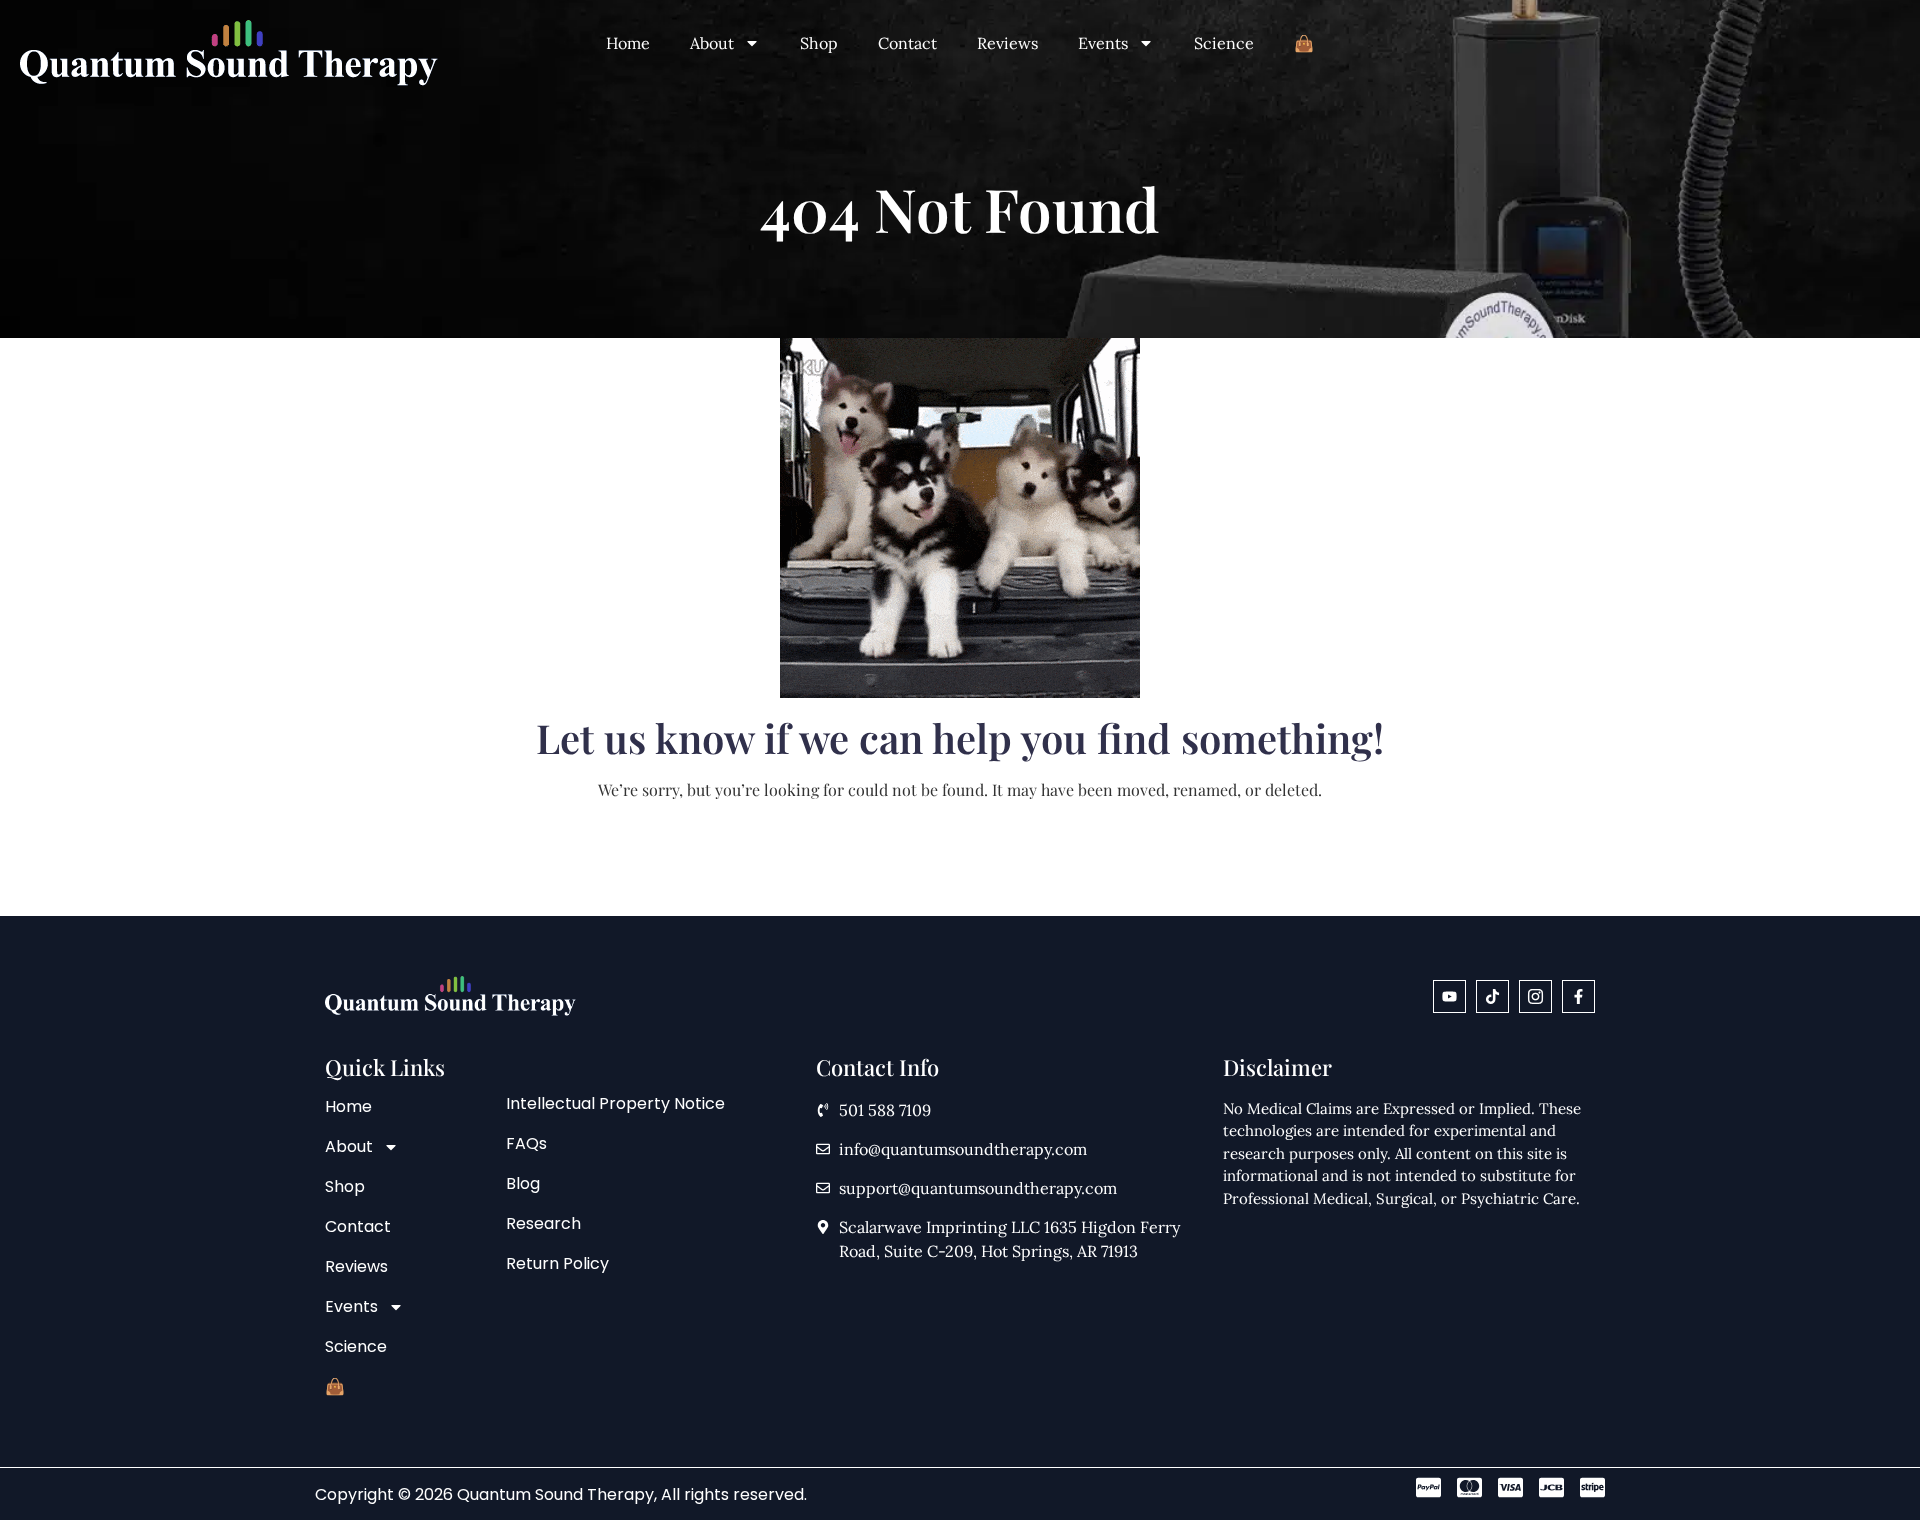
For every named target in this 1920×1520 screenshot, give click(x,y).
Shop (819, 43)
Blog (523, 1183)
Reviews (1007, 43)
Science (1224, 43)
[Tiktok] (1492, 996)
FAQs (526, 1143)
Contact (907, 43)
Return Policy (557, 1263)
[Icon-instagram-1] (1535, 996)
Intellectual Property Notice (615, 1103)
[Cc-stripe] (1592, 1487)
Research (543, 1223)
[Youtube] (1449, 996)
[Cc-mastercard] (1469, 1487)
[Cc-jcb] (1551, 1487)
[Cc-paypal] (1428, 1487)
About (712, 43)
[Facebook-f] (1578, 996)
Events (1103, 43)
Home (628, 43)
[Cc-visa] (1510, 1487)
